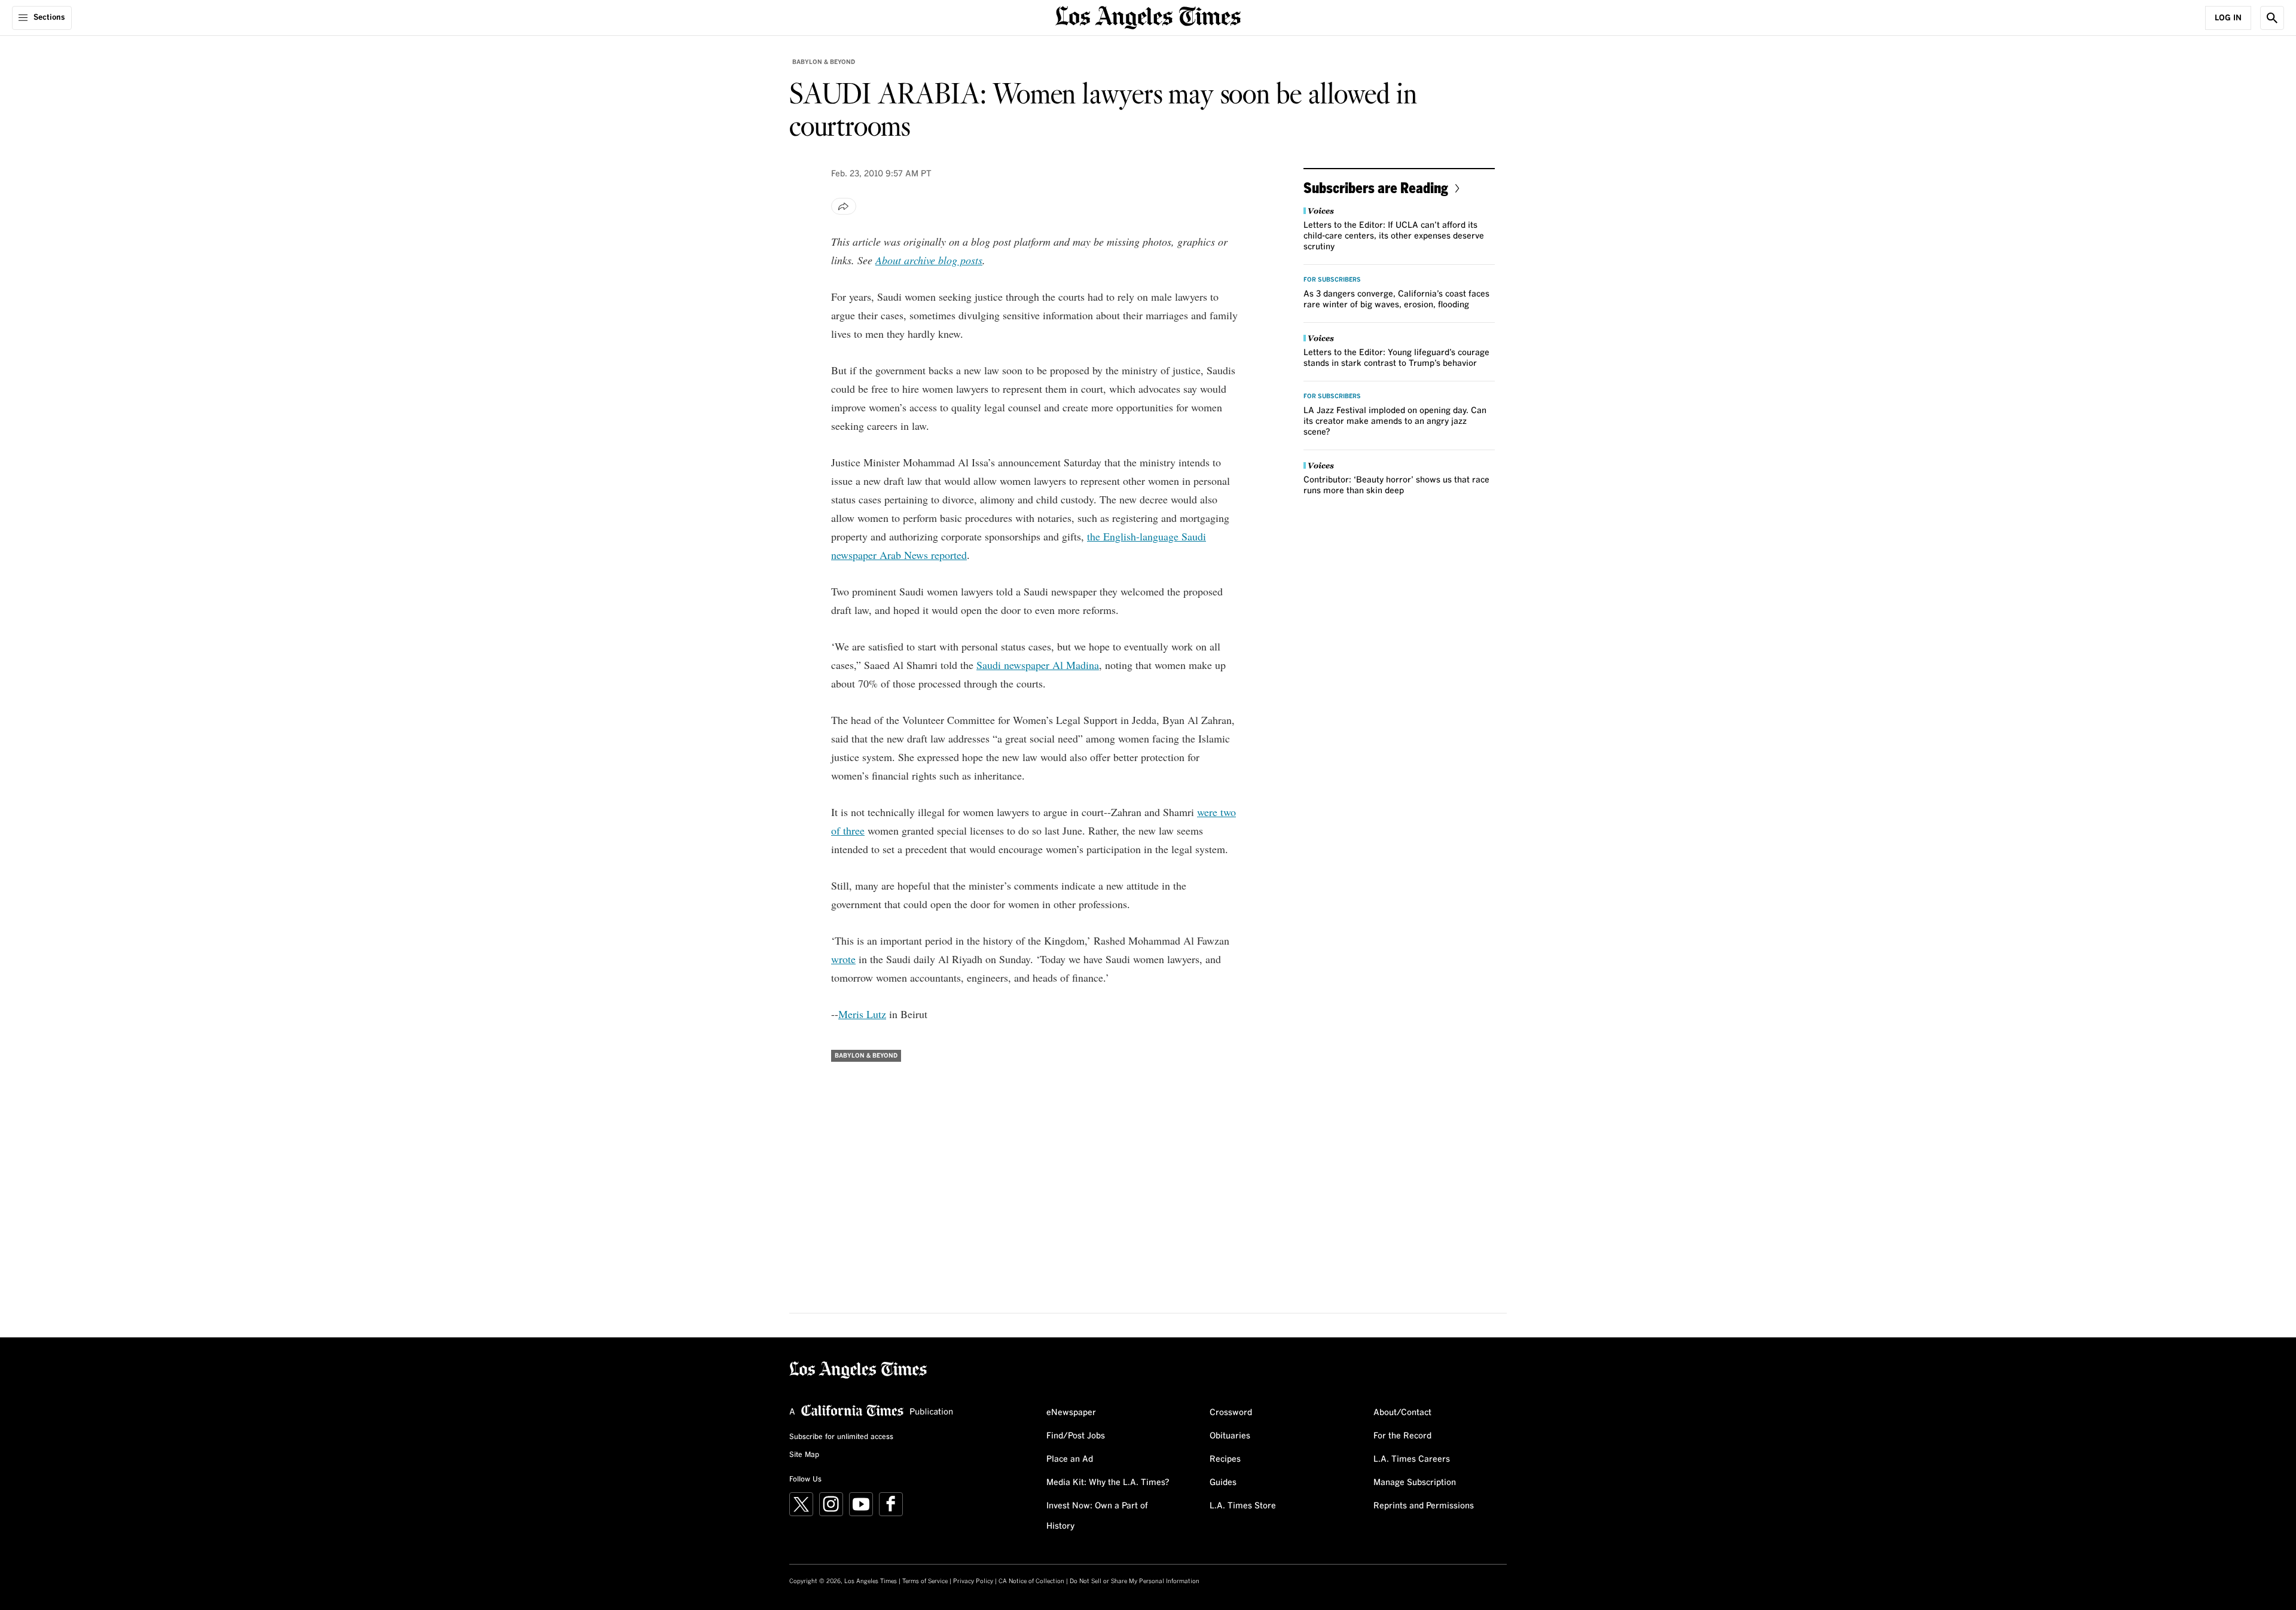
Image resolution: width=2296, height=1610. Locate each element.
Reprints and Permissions (1424, 1506)
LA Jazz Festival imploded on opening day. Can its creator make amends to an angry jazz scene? (1395, 421)
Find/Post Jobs (1076, 1436)
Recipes (1225, 1459)
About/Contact (1402, 1413)
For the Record (1402, 1436)
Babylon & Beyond (824, 62)
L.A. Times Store (1243, 1506)
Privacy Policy (973, 1581)
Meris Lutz (862, 1014)
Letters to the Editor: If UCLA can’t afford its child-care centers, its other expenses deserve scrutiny (1394, 236)
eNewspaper (1071, 1413)
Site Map (804, 1455)
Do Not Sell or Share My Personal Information (1135, 1581)
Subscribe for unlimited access (841, 1437)
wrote (843, 959)
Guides (1223, 1483)
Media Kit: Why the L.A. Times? (1108, 1483)
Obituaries (1230, 1436)
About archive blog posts (929, 260)
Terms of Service (925, 1581)
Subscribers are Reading (1376, 187)
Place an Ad (1070, 1459)
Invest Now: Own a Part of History (1097, 1516)
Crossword (1231, 1413)
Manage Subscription (1415, 1483)
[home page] (1148, 16)
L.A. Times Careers (1412, 1459)
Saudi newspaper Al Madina (1038, 665)
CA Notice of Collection (1031, 1581)
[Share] (844, 206)
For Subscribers (1332, 280)
